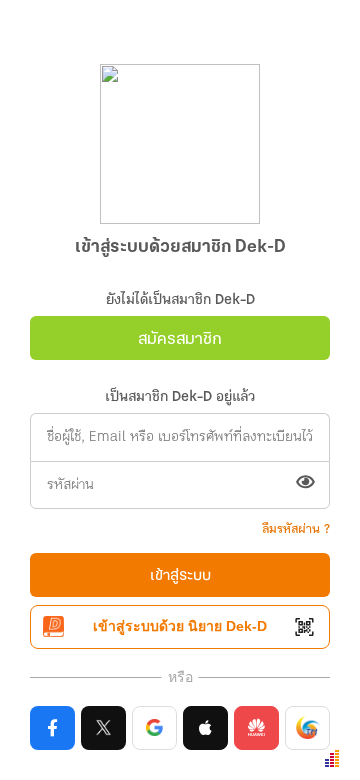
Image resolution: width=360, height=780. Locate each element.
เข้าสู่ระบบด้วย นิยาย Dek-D (180, 626)
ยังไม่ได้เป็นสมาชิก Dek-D (180, 300)
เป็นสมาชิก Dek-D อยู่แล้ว (180, 397)
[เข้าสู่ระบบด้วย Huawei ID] (256, 728)
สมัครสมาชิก (180, 339)
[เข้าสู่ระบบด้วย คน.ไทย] (307, 728)
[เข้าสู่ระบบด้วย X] (103, 728)
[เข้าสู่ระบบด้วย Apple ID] (205, 728)
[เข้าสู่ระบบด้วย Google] (154, 728)
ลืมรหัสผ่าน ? (296, 529)
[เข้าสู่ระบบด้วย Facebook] (52, 728)
